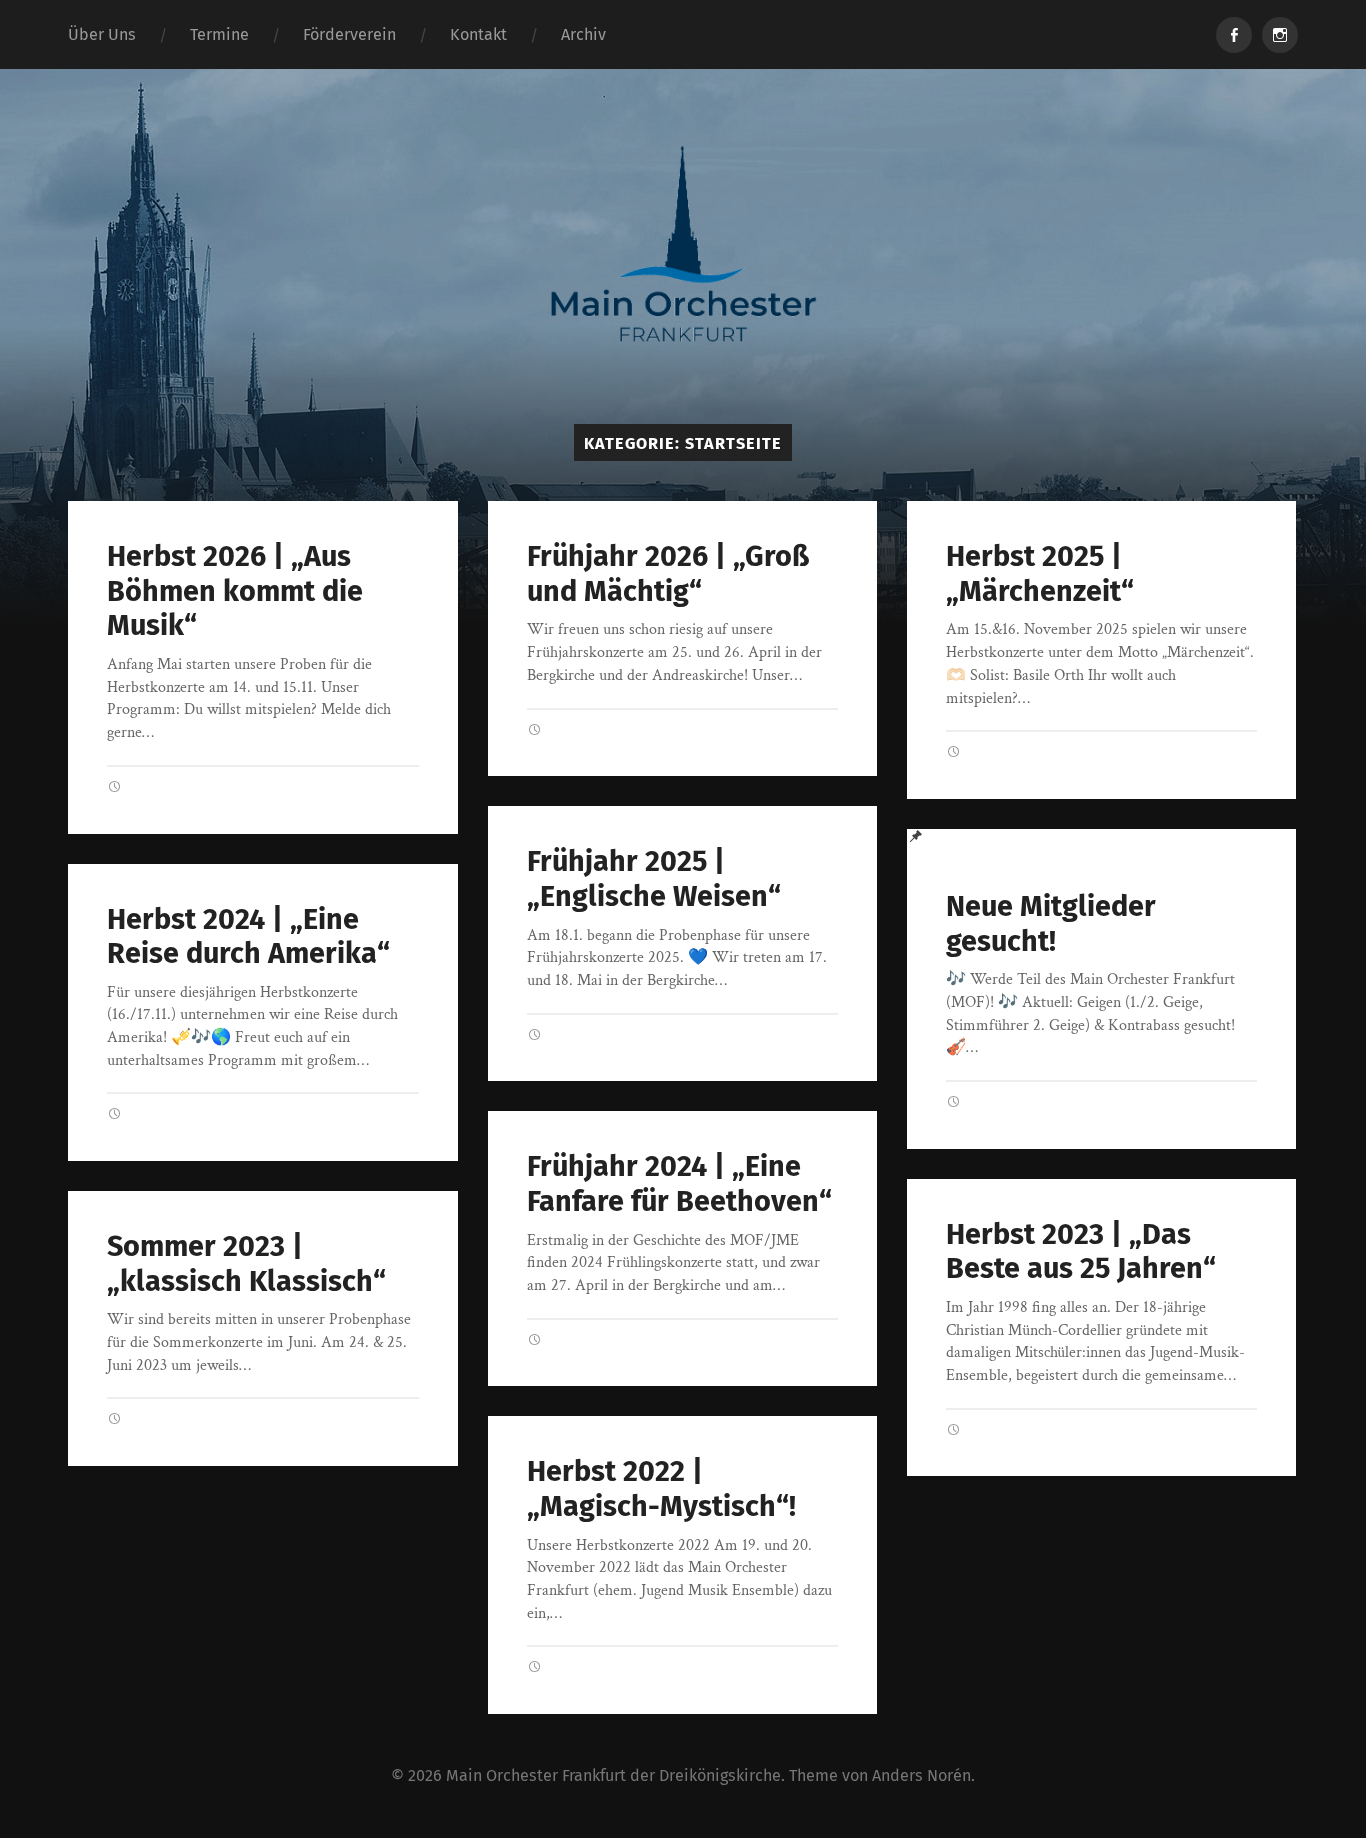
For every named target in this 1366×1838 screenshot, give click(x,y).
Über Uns (102, 34)
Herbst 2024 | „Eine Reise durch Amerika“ (248, 937)
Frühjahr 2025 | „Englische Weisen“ (654, 879)
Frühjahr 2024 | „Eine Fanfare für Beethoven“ (679, 1184)
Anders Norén (921, 1775)
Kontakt (478, 34)
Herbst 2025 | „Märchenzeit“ (1040, 574)
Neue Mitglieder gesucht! (1051, 924)
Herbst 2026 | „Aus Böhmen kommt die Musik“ (235, 591)
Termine (219, 34)
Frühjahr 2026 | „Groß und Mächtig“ (668, 574)
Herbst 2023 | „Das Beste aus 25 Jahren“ (1081, 1252)
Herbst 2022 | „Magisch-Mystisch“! (661, 1489)
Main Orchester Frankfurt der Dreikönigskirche (613, 1775)
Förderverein (349, 34)
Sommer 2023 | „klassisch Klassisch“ (246, 1264)
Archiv (583, 34)
